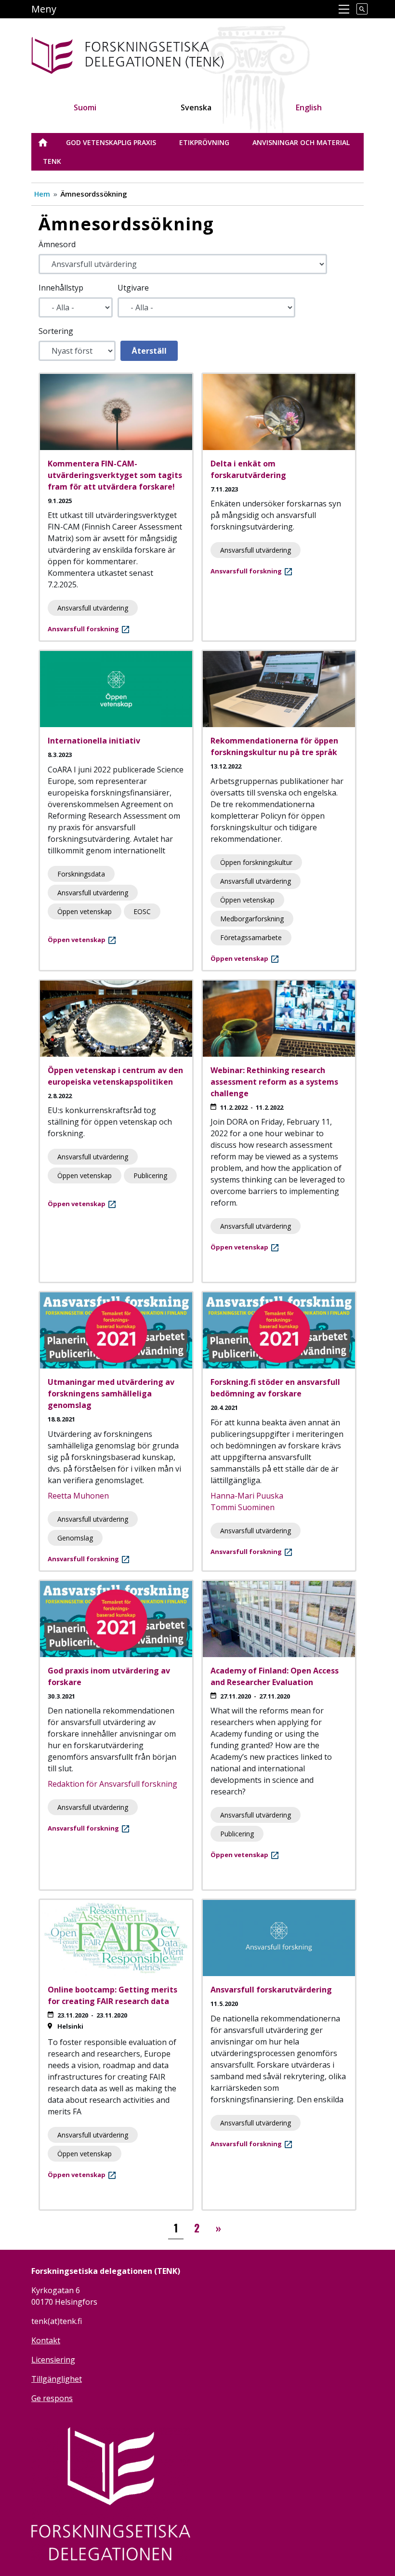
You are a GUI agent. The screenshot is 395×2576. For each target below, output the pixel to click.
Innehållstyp (61, 288)
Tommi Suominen (243, 1507)
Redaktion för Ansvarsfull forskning (112, 1784)
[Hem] (158, 54)
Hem (42, 194)
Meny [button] (44, 9)
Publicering (150, 1175)
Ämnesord (57, 244)
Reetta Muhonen (78, 1496)
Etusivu (49, 142)
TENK (52, 161)
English (309, 107)
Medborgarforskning (252, 919)
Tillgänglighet (57, 2379)
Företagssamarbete (251, 937)
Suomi (85, 107)
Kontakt (46, 2340)
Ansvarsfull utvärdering (93, 608)
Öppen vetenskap (85, 911)
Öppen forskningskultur (256, 862)
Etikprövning (204, 142)
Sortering (56, 331)
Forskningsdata (81, 874)
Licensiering (53, 2360)
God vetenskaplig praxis (111, 142)
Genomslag (75, 1538)
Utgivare (133, 288)
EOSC (142, 911)
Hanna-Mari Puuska (247, 1496)
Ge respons (52, 2398)
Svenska (196, 107)
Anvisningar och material (301, 142)
